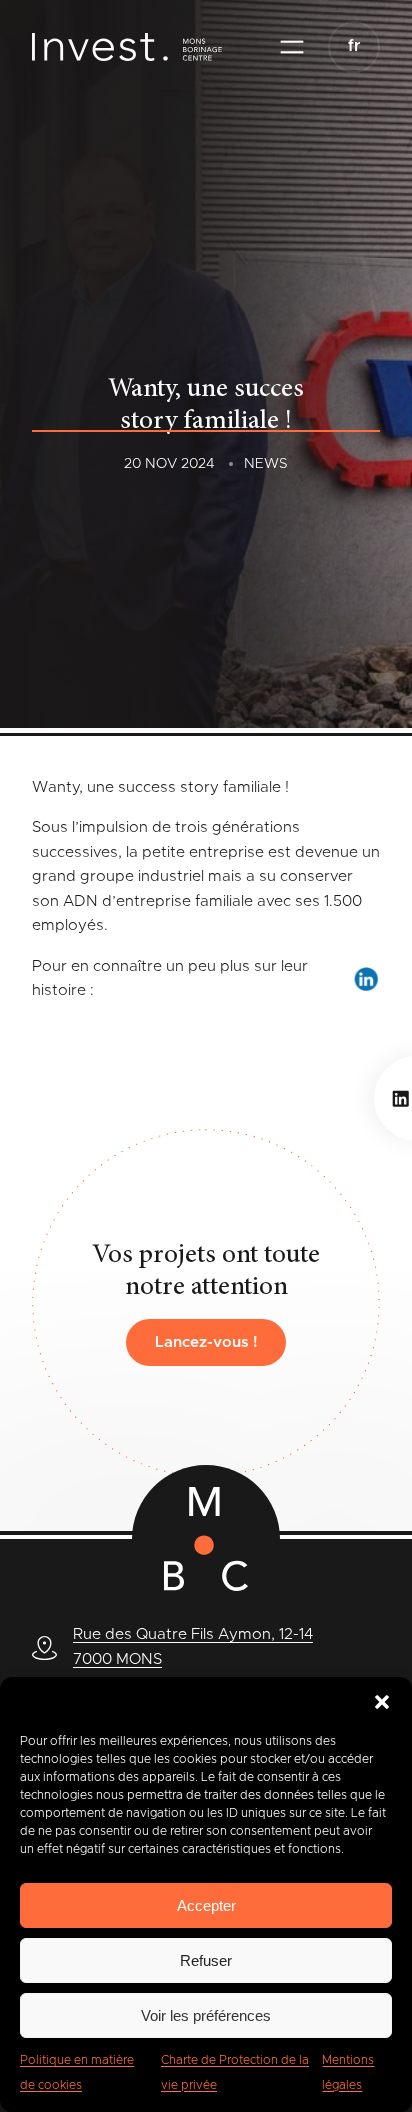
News (266, 464)
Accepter (206, 1905)
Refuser (206, 1960)
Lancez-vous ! (206, 1342)
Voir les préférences (206, 2015)
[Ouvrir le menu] (292, 47)
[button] (382, 1702)
